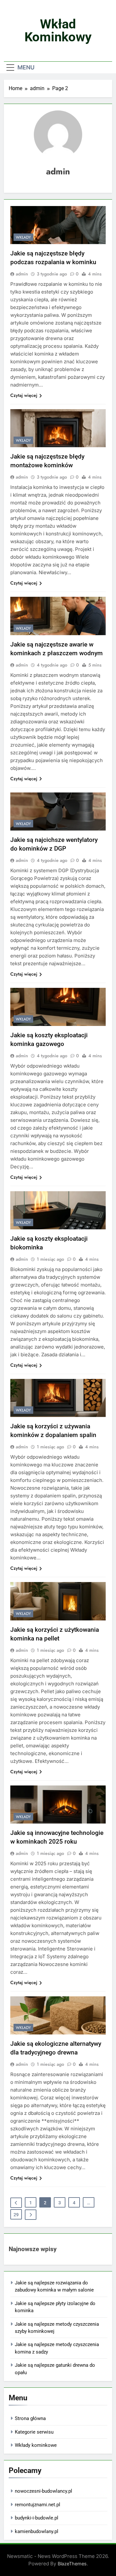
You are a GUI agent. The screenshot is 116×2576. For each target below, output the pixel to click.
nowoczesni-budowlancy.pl (43, 2491)
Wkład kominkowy (58, 31)
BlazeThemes (72, 2564)
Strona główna (30, 2418)
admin (22, 274)
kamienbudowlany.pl (37, 2531)
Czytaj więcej (24, 395)
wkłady (23, 237)
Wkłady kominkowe (36, 2445)
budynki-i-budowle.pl (37, 2518)
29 (16, 2215)
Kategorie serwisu (34, 2432)
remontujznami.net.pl (38, 2505)
